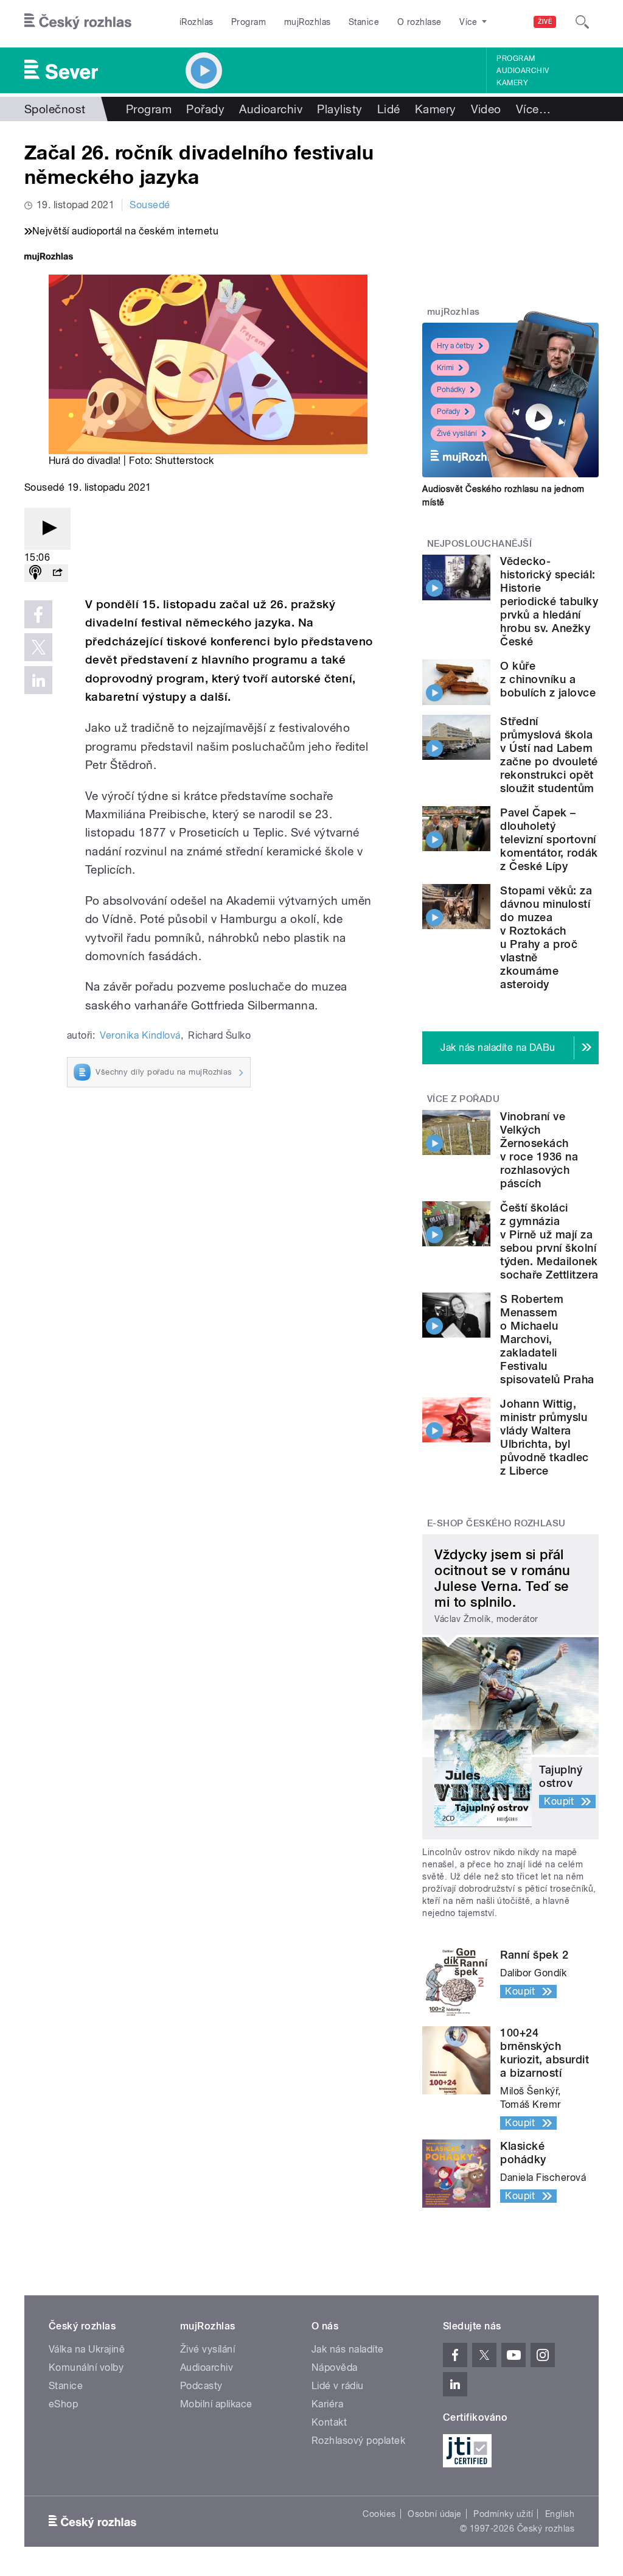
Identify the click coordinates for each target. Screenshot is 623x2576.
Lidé (389, 109)
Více (533, 109)
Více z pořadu (463, 1099)
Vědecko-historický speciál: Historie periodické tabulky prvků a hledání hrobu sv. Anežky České (549, 601)
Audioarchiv (523, 71)
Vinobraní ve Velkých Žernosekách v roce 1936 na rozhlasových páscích (539, 1150)
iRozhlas (197, 22)
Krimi (445, 368)
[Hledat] (582, 22)
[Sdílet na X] (38, 647)
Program (249, 22)
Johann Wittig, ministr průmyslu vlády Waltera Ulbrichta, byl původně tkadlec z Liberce (544, 1437)
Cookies (379, 2514)
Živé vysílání (457, 433)
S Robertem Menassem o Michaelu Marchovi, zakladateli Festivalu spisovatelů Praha (547, 1339)
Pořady (205, 109)
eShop (63, 2404)
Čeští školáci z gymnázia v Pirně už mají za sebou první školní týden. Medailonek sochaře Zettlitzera (549, 1241)
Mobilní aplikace (216, 2404)
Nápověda (335, 2367)
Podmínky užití (503, 2514)
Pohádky (451, 390)
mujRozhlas (308, 22)
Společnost (55, 109)
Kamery (512, 83)
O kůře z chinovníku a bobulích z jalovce (548, 679)
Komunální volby (86, 2367)
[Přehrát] (47, 529)
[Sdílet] (57, 573)
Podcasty (201, 2386)
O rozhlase (419, 22)
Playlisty (339, 109)
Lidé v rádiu (338, 2386)
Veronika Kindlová (140, 1035)
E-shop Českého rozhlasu (496, 1523)
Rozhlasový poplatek (358, 2441)
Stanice (364, 22)
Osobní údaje (435, 2514)
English (560, 2514)
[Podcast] (35, 573)
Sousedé (150, 205)
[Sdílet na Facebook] (38, 614)
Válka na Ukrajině (87, 2349)
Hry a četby (455, 346)
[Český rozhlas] (78, 22)
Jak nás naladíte (348, 2349)
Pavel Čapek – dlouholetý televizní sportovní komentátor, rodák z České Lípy (549, 839)
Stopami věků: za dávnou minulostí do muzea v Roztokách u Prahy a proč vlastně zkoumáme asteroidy (546, 937)
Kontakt (329, 2422)
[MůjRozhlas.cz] (49, 258)
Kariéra (327, 2404)
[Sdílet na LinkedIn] (38, 680)
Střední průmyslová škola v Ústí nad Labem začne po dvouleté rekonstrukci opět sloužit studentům (549, 755)
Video (486, 109)
